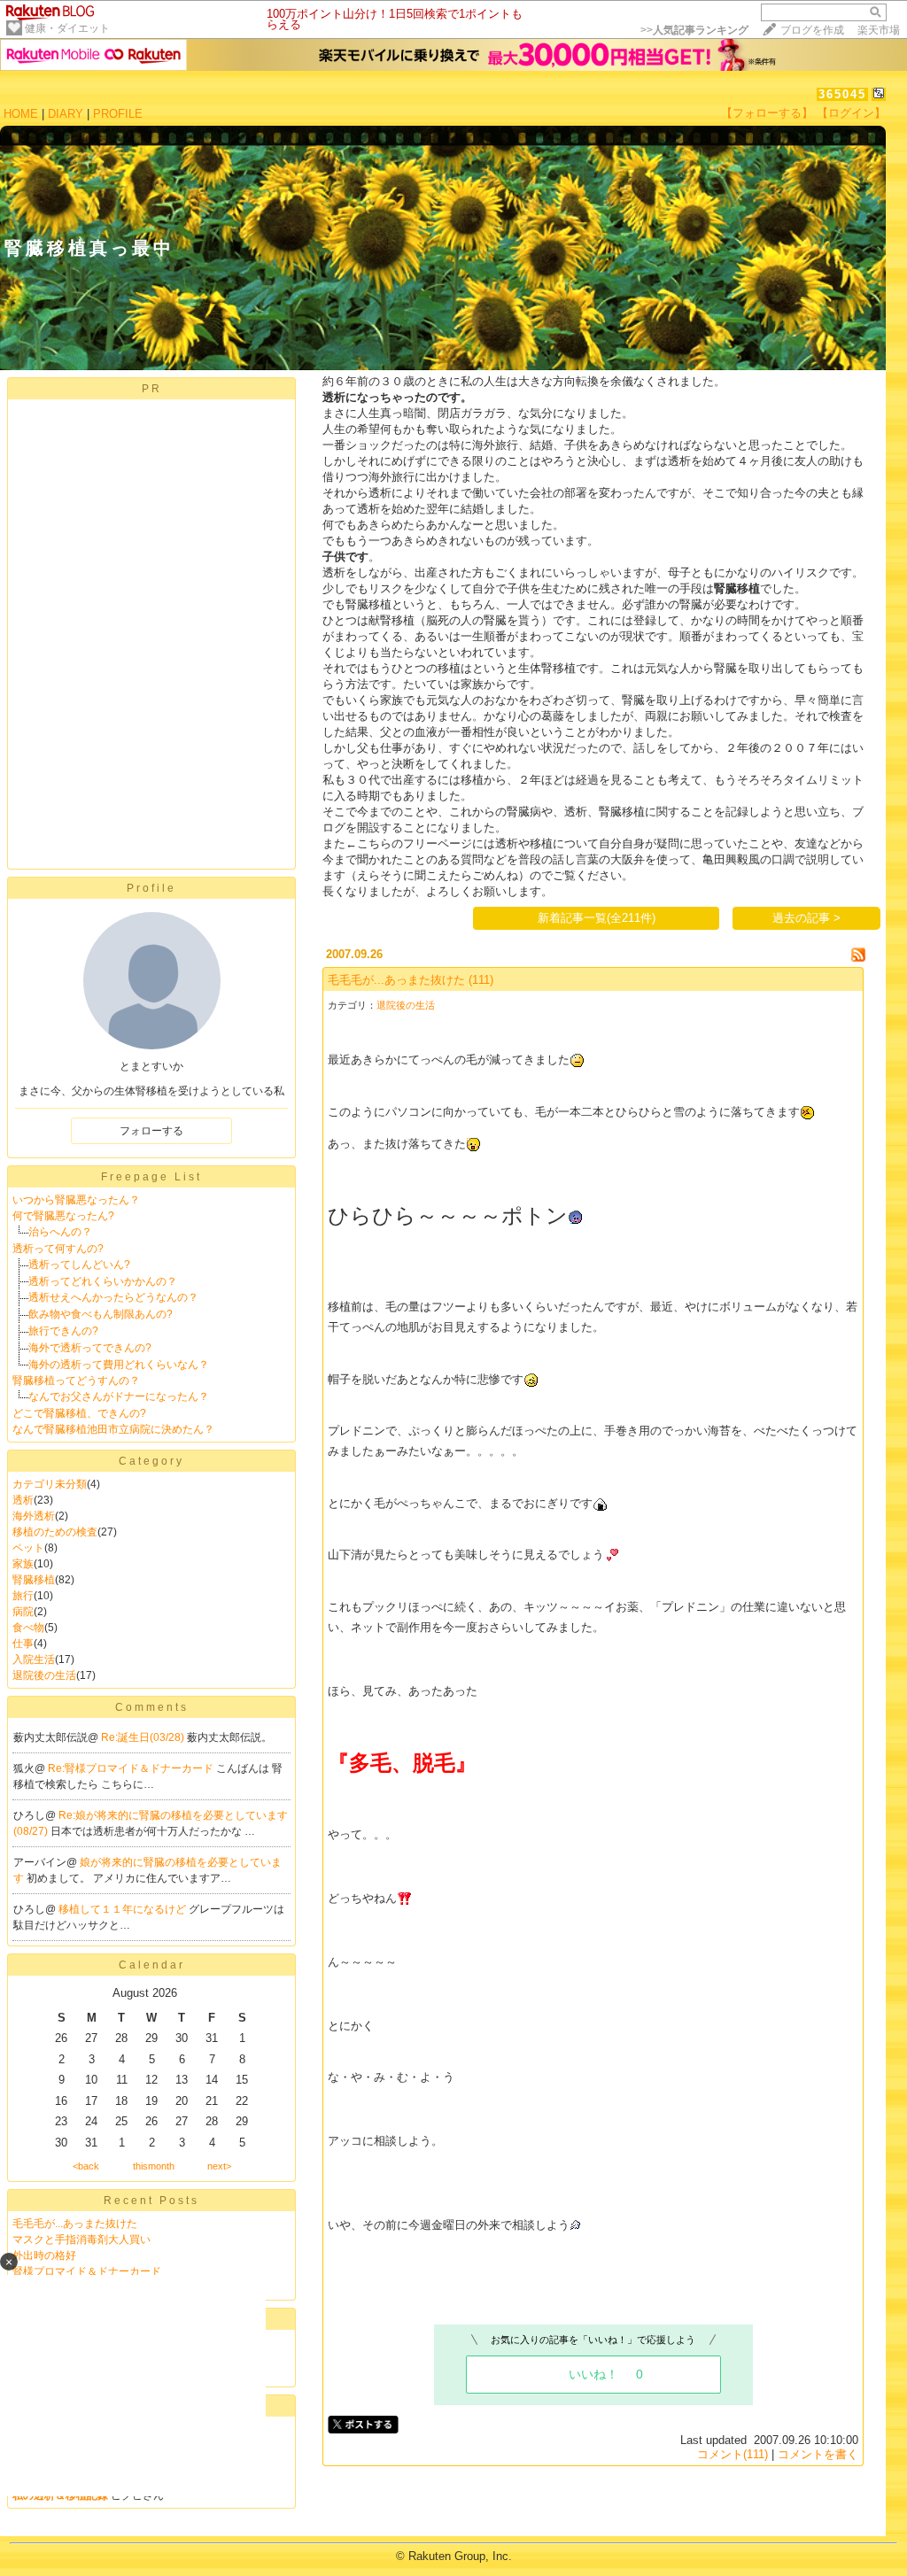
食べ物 (28, 1628)
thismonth (154, 2166)
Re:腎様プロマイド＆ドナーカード (132, 1768)
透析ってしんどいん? (79, 1265)
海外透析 (34, 1516)
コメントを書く (818, 2454)
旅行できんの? (63, 1331)
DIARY (66, 114)
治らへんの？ (60, 1232)
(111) (481, 980)
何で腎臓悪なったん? (63, 1216)
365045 (842, 94)
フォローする (151, 1131)
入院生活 (34, 1659)
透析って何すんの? (58, 1249)
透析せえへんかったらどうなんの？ (113, 1297)
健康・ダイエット (67, 28)
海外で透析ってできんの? (90, 1348)
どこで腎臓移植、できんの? (79, 1413)
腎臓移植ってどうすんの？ (76, 1381)
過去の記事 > (806, 918)
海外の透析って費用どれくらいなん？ (119, 1365)
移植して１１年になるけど (124, 1909)
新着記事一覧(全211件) (597, 918)
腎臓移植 (34, 1580)
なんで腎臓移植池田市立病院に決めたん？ (113, 1429)
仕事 (23, 1644)
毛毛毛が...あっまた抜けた (75, 2224)
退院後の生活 (44, 1675)
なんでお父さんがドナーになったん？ (119, 1396)
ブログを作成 (812, 30)
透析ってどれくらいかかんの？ (103, 1281)
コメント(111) (733, 2454)
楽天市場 (879, 30)
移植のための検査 (55, 1532)
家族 (23, 1564)
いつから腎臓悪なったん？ (76, 1200)
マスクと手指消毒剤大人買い (81, 2239)
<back (86, 2166)
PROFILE (118, 114)
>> (694, 30)
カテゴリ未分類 (50, 1484)
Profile (151, 888)
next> (219, 2166)
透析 (23, 1500)
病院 (23, 1612)
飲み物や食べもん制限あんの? (101, 1314)
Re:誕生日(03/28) (144, 1737)
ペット (28, 1548)
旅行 (23, 1596)
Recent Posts (151, 2201)
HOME (21, 114)
